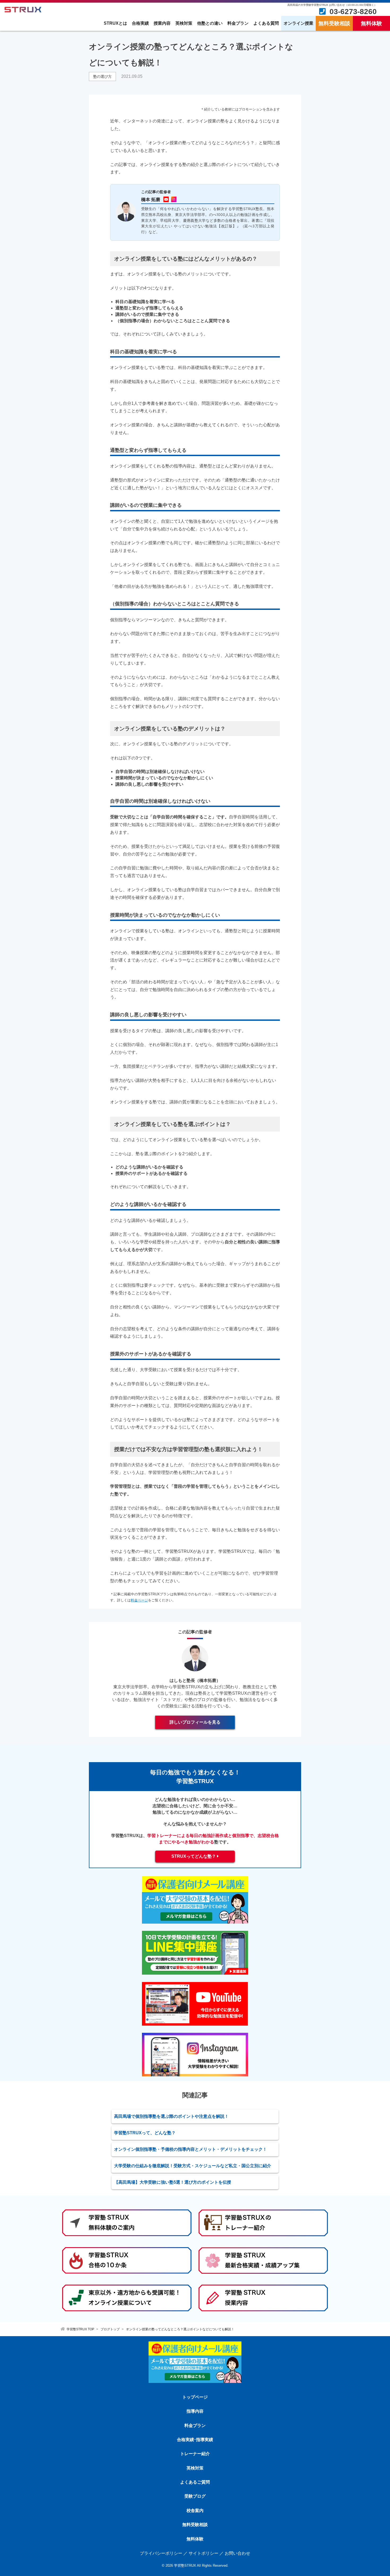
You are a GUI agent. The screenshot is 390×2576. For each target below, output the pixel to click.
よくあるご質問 (195, 2482)
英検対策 (184, 23)
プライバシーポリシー (161, 2553)
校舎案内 (195, 2511)
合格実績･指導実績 (195, 2440)
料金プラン (238, 23)
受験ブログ (195, 2496)
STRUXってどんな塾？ (194, 1856)
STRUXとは (115, 23)
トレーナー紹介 (195, 2454)
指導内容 (195, 2411)
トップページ (195, 2397)
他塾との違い (210, 23)
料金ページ (139, 1600)
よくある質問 (266, 23)
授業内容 (162, 23)
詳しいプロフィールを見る (195, 1722)
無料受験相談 (334, 23)
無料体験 (371, 23)
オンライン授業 (298, 23)
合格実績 (140, 23)
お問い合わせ (237, 2553)
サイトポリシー (203, 2553)
